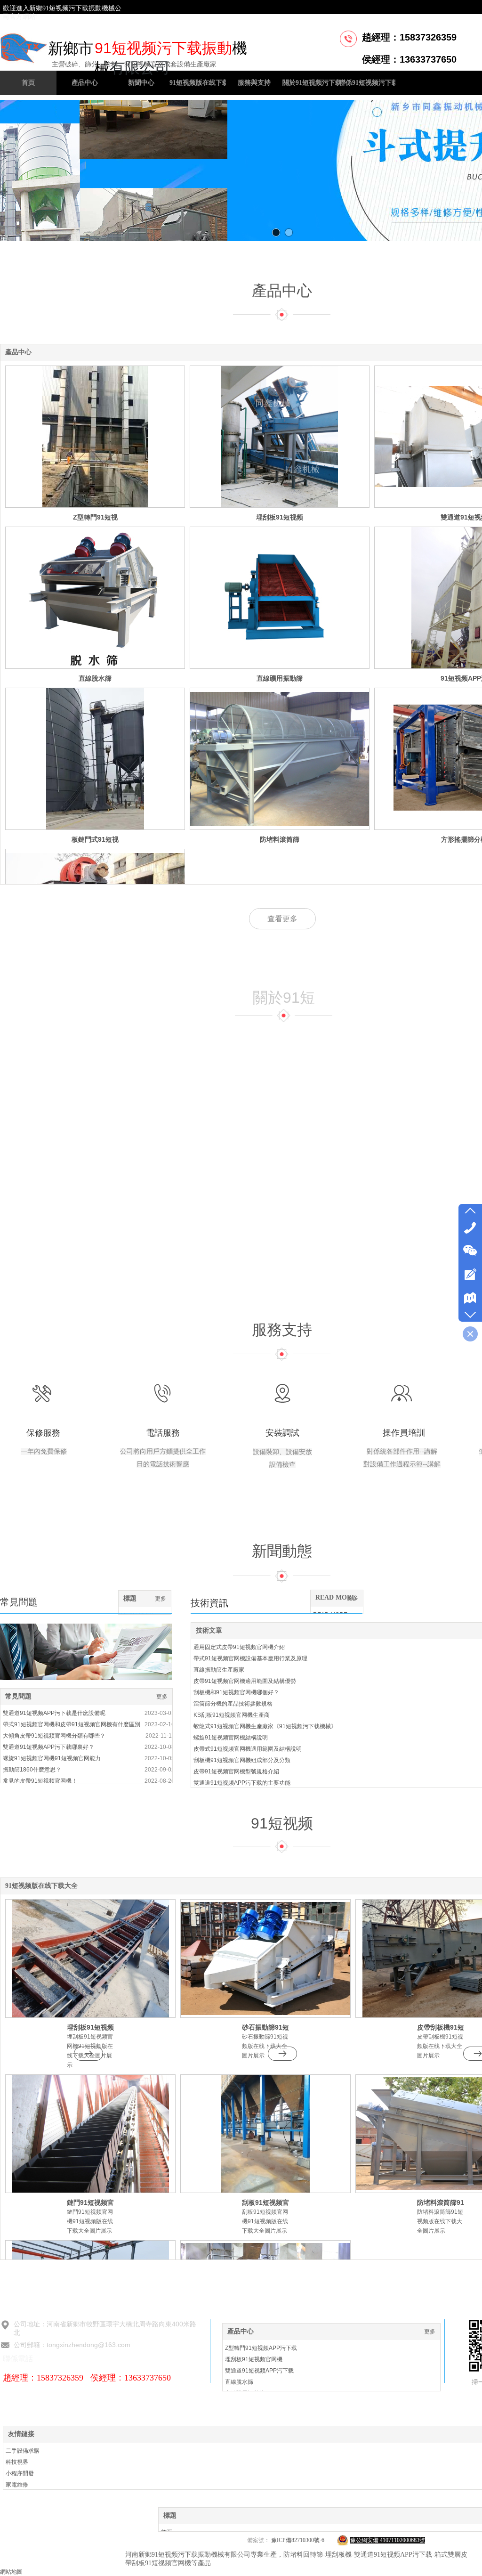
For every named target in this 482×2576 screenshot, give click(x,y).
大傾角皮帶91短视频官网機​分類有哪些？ (54, 1736)
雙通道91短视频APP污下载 (259, 2371)
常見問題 (18, 1696)
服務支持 (282, 1330)
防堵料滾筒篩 (280, 839)
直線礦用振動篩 (280, 678)
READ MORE (336, 1597)
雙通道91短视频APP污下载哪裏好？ (48, 1747)
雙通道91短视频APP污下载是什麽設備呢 (54, 1713)
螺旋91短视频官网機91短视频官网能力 (52, 1758)
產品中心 (282, 291)
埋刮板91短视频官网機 (254, 2359)
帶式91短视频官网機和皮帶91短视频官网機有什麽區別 (72, 1724)
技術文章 (209, 1630)
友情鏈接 (21, 2434)
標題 (130, 1598)
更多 (162, 1697)
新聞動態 (282, 1551)
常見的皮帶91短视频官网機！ (40, 1781)
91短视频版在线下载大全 (41, 1886)
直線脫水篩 (95, 678)
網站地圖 (11, 2572)
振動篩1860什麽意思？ (32, 1770)
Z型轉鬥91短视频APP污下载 (261, 2348)
